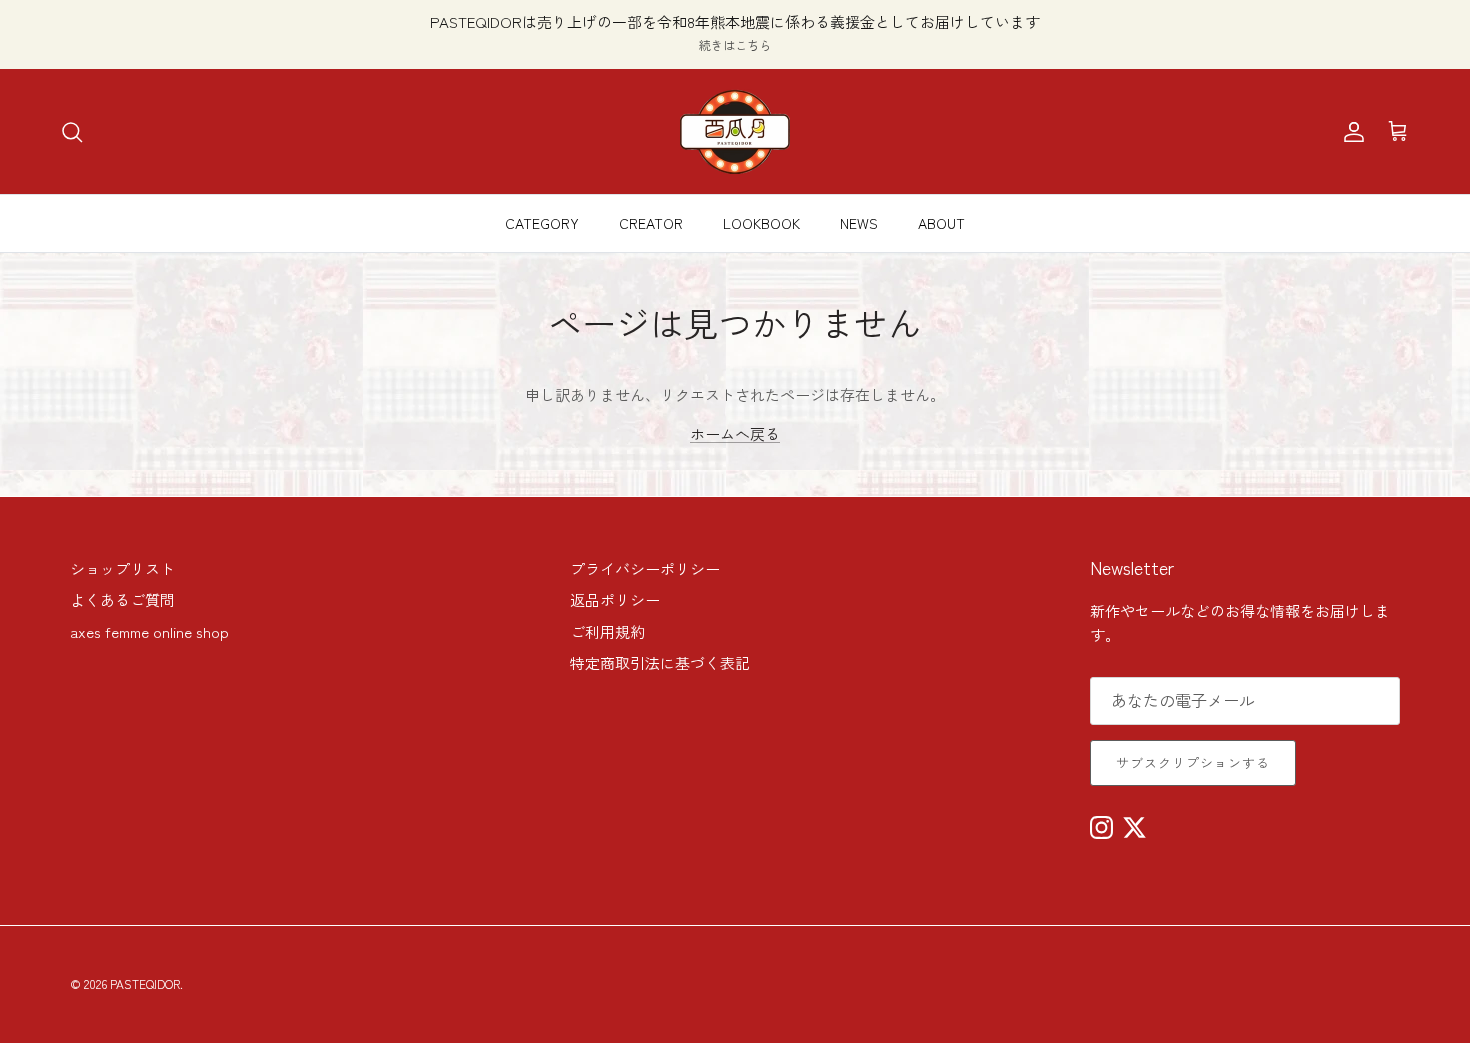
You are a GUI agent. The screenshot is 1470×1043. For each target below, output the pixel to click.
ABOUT (941, 223)
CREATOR (651, 223)
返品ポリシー (615, 599)
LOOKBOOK (761, 223)
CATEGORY (542, 223)
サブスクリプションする (1193, 762)
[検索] (72, 132)
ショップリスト (122, 568)
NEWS (859, 223)
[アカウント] (1350, 132)
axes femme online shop (149, 631)
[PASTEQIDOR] (735, 131)
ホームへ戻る (735, 433)
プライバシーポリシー (645, 568)
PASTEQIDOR (145, 983)
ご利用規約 (607, 631)
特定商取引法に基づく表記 (660, 662)
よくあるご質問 (122, 599)
